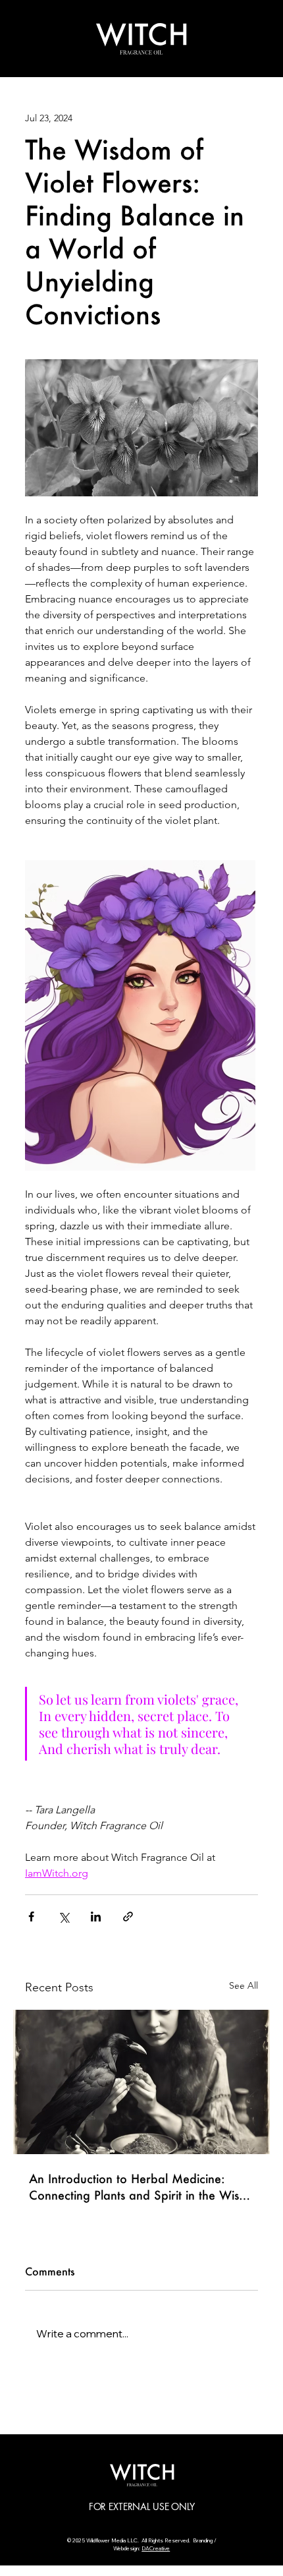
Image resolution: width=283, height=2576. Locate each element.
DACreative (156, 2548)
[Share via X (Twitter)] (64, 1917)
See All (244, 1985)
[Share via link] (128, 1917)
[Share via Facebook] (31, 1917)
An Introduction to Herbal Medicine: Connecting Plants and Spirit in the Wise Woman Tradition (137, 2187)
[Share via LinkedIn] (96, 1917)
